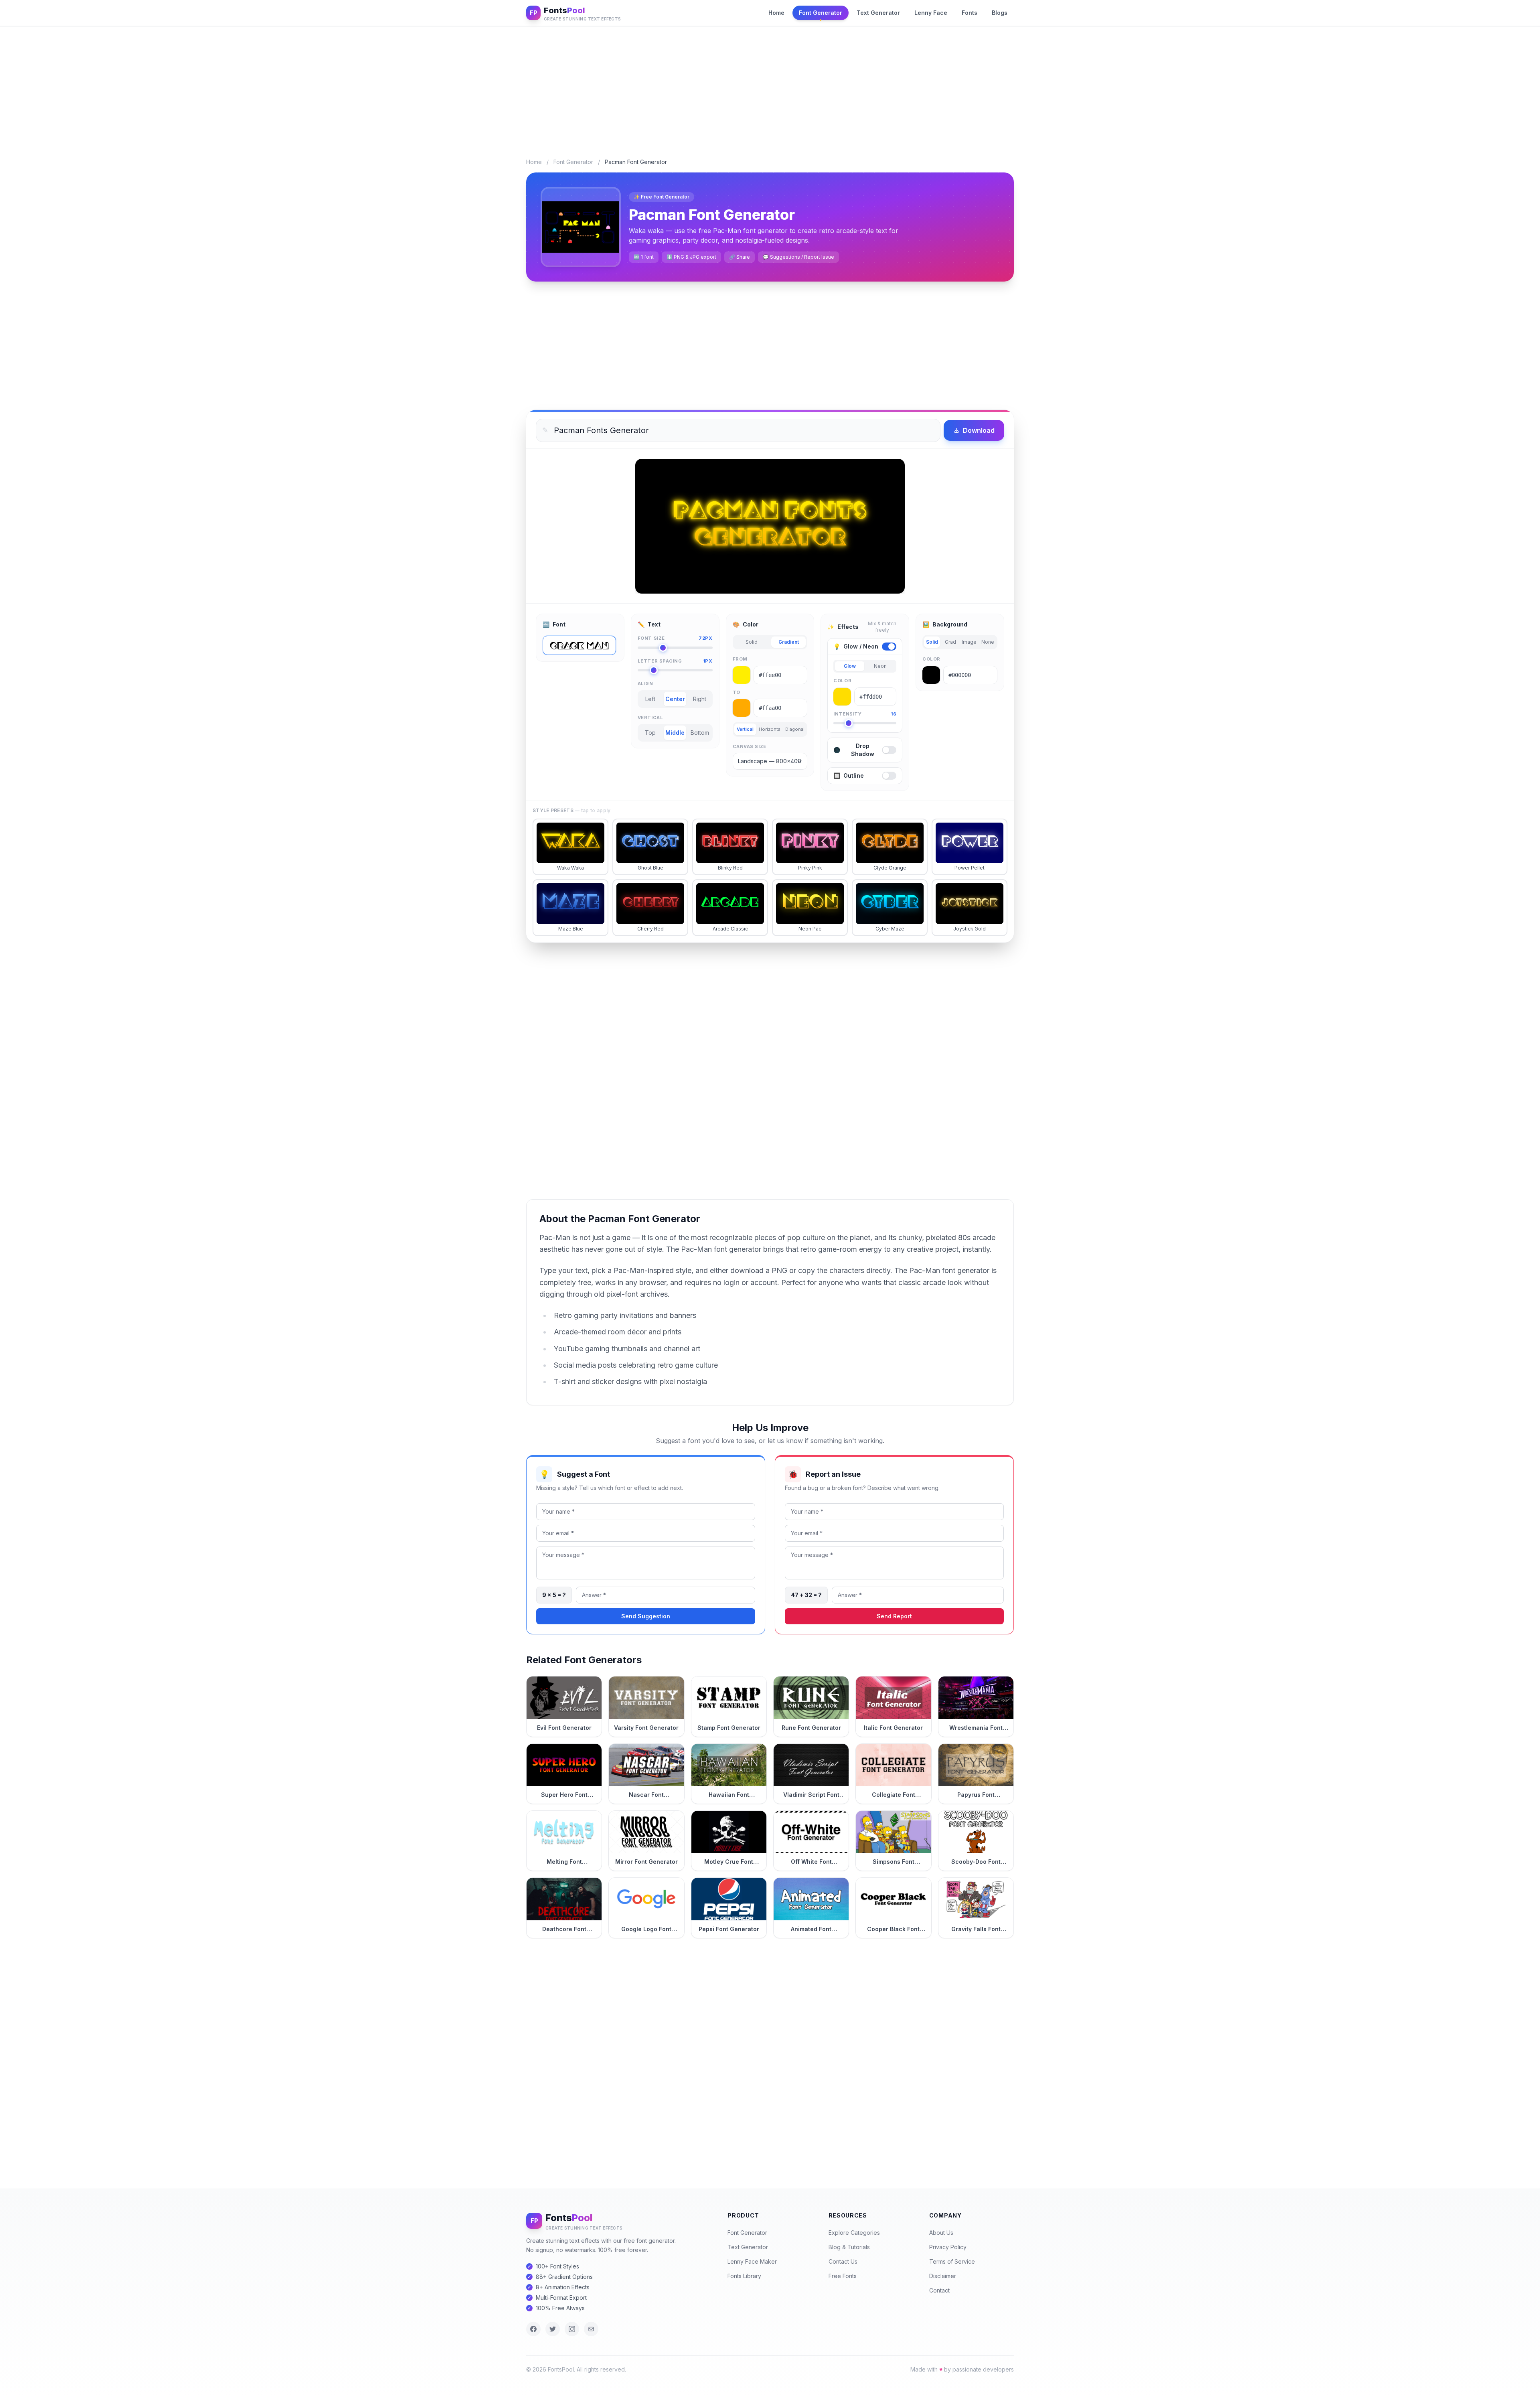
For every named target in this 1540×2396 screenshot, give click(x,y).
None (988, 642)
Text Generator (878, 13)
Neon (880, 666)
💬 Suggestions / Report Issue (798, 257)
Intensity (865, 714)
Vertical (650, 718)
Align (645, 683)
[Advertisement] (770, 86)
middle (675, 733)
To (737, 692)
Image (969, 642)
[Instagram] (572, 2329)
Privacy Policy (948, 2247)
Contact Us (843, 2261)
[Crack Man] (579, 645)
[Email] (591, 2329)
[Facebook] (533, 2329)
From (740, 659)
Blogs (1000, 13)
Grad (950, 642)
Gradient (789, 642)
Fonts (970, 13)
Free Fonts (843, 2276)
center (675, 699)
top (650, 733)
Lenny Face (931, 13)
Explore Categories (854, 2233)
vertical (745, 729)
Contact (939, 2290)
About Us (941, 2233)
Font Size (675, 638)
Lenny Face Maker (752, 2261)
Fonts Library (744, 2276)
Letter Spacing (675, 661)
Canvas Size (750, 746)
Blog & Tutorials (849, 2247)
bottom (700, 733)
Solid (752, 642)
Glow (850, 666)
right (700, 699)
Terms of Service (952, 2261)
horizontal (770, 729)
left (650, 699)
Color (842, 681)
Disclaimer (943, 2276)
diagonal (795, 729)
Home (776, 13)
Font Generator (821, 13)
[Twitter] (553, 2329)
